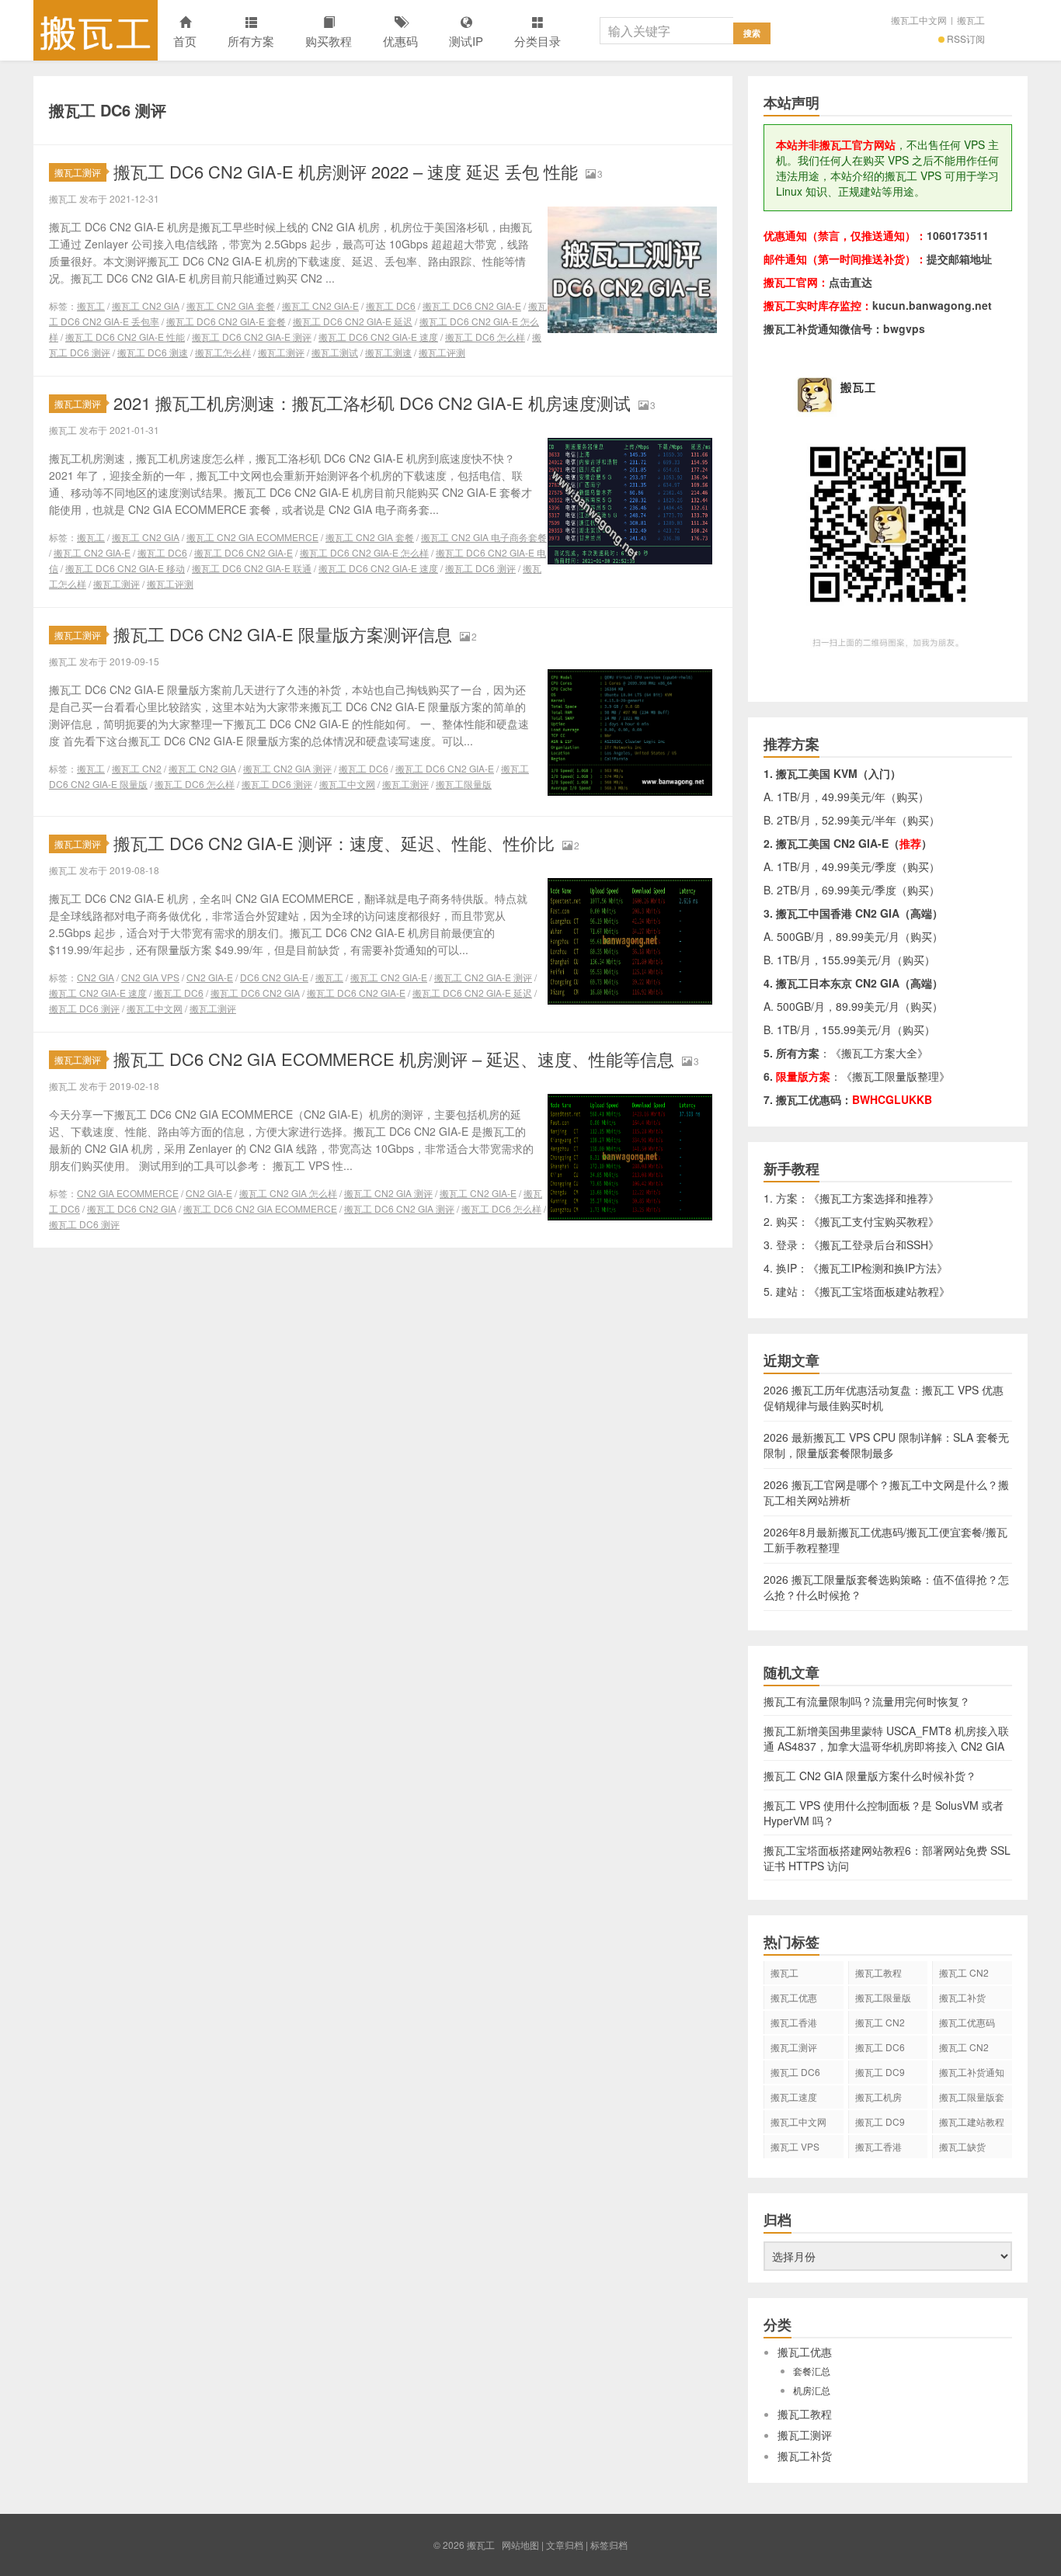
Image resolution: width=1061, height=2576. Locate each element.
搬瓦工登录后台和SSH (874, 1245)
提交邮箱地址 (959, 259)
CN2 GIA (96, 977)
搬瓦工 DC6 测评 (480, 568)
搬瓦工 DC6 (391, 306)
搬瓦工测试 (335, 352)
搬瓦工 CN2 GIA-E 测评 (483, 977)
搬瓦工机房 (878, 2097)
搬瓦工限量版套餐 (972, 2099)
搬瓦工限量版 (464, 784)
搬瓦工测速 (388, 352)
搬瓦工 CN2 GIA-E (320, 306)
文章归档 (565, 2545)
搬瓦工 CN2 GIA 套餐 (231, 306)
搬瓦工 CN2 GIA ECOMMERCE (252, 537)
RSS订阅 (966, 38)
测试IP (466, 41)
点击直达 (851, 282)
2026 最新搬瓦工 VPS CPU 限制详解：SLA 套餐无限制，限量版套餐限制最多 (886, 1445)
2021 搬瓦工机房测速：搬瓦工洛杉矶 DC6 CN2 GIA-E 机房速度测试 (372, 403)
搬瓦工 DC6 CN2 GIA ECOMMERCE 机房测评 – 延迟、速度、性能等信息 (394, 1059)
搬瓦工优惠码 (967, 2022)
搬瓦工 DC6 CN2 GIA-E (472, 306)
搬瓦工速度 (794, 2097)
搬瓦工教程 (878, 1972)
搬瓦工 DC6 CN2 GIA (255, 993)
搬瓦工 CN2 (137, 768)
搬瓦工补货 (962, 1997)
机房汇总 (812, 2390)
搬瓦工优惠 (794, 1997)
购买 (907, 797)
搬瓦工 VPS (795, 2146)
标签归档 (609, 2545)
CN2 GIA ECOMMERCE (128, 1193)
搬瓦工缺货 (962, 2146)
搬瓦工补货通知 (972, 2072)
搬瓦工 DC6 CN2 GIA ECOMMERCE (260, 1208)
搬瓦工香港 (794, 2022)
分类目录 (537, 41)
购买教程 (329, 41)
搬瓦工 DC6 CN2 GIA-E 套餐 (226, 321)
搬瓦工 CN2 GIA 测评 (287, 768)
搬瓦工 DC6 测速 (153, 352)
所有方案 (251, 41)
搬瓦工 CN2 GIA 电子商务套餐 (484, 537)
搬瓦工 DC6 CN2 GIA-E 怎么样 (364, 552)
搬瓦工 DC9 (880, 2121)
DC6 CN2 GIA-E (274, 977)
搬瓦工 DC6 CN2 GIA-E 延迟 (353, 321)
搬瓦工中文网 (919, 20)
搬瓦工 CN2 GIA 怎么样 (288, 1193)
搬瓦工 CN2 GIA (146, 306)
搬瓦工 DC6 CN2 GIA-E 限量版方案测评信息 (283, 634)
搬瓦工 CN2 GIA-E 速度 (98, 993)
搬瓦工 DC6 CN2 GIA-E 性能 (125, 337)
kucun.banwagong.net (932, 305)
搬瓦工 (96, 30)
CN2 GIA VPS (150, 977)
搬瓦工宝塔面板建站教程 (879, 1291)
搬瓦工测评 (78, 172)
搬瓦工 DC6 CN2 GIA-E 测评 (252, 337)
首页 (185, 41)
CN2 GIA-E (210, 977)
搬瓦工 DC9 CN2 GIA (880, 2074)
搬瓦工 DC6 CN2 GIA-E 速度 (378, 337)
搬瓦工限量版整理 (896, 1076)
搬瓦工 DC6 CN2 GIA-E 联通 (252, 568)
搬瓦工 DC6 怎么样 (485, 337)
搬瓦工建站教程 (972, 2121)
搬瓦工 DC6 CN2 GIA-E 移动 (125, 568)
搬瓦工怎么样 (223, 352)
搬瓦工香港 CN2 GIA (878, 2149)
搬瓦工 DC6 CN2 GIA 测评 (399, 1208)
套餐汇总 (812, 2371)
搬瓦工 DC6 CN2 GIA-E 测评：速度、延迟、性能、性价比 (334, 843)
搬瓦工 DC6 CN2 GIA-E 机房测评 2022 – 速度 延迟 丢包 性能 (346, 171)
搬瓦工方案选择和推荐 (874, 1198)
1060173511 (958, 235)
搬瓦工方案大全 (879, 1053)
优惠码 (400, 41)
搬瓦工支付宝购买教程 (874, 1221)
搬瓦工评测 (442, 352)
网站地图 (520, 2545)
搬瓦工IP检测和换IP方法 (878, 1268)
